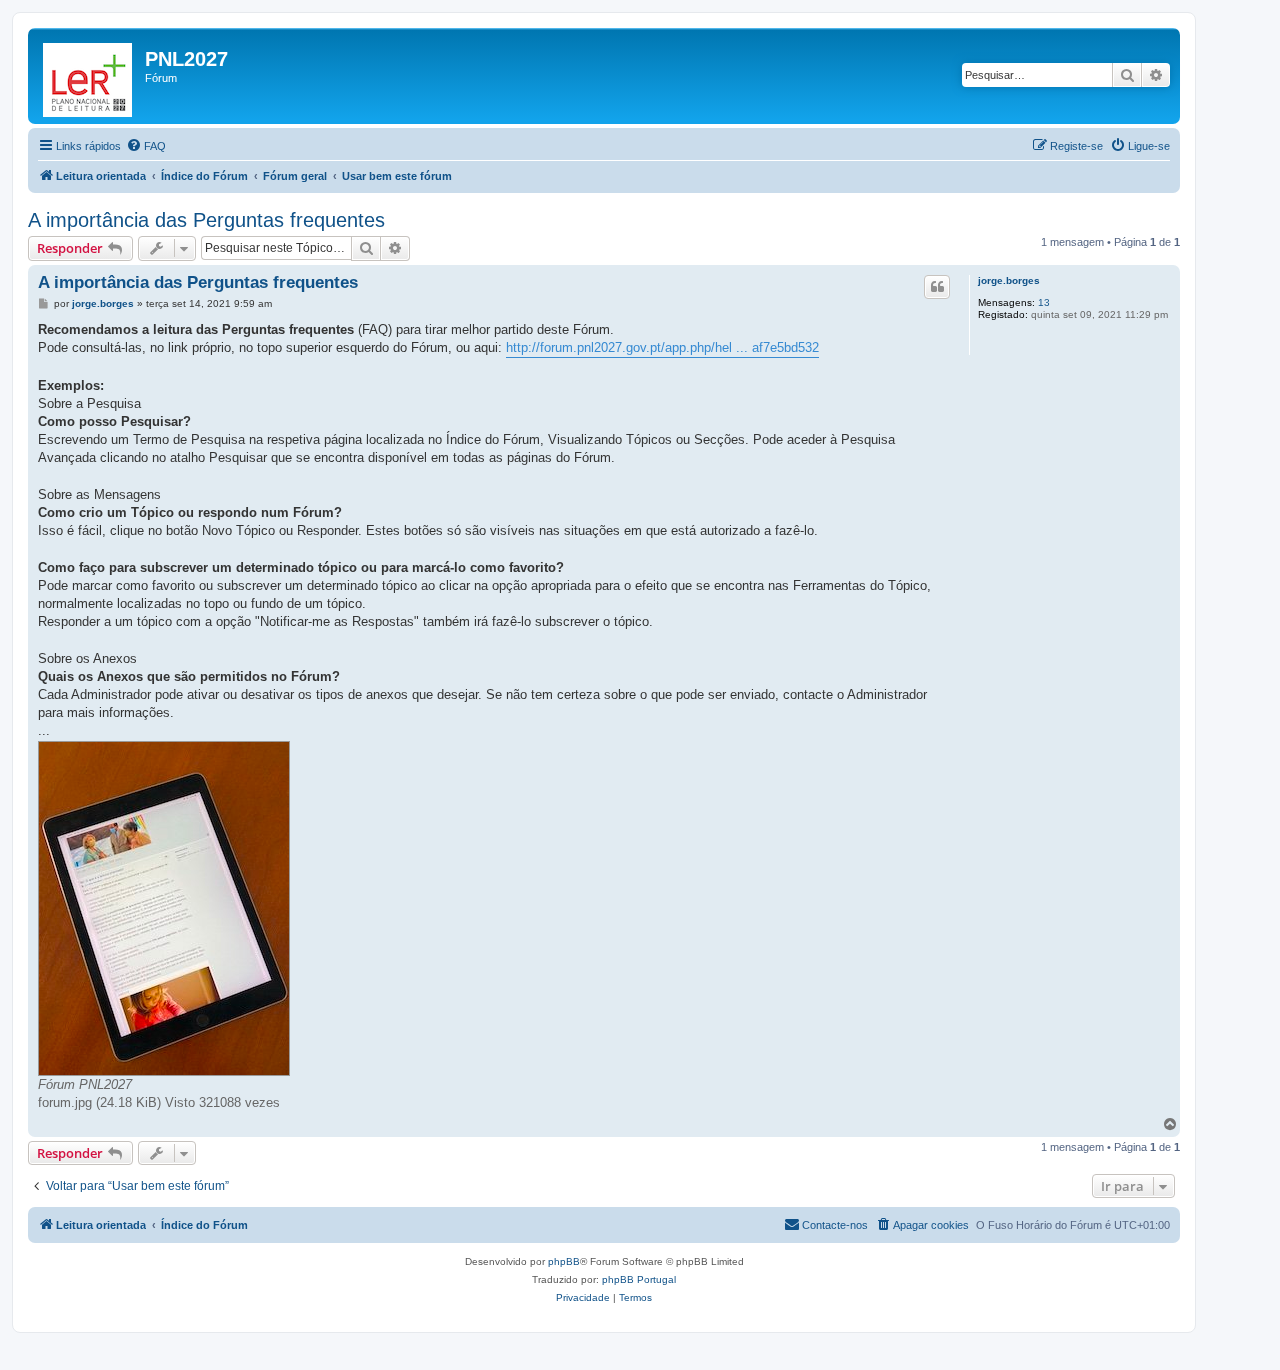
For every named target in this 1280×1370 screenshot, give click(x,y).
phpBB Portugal (639, 1279)
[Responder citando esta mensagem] (937, 287)
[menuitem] (146, 146)
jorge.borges (1009, 280)
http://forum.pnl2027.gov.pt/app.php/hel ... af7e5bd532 (662, 347)
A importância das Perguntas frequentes (206, 220)
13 (1044, 302)
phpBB (564, 1261)
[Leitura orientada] (89, 76)
